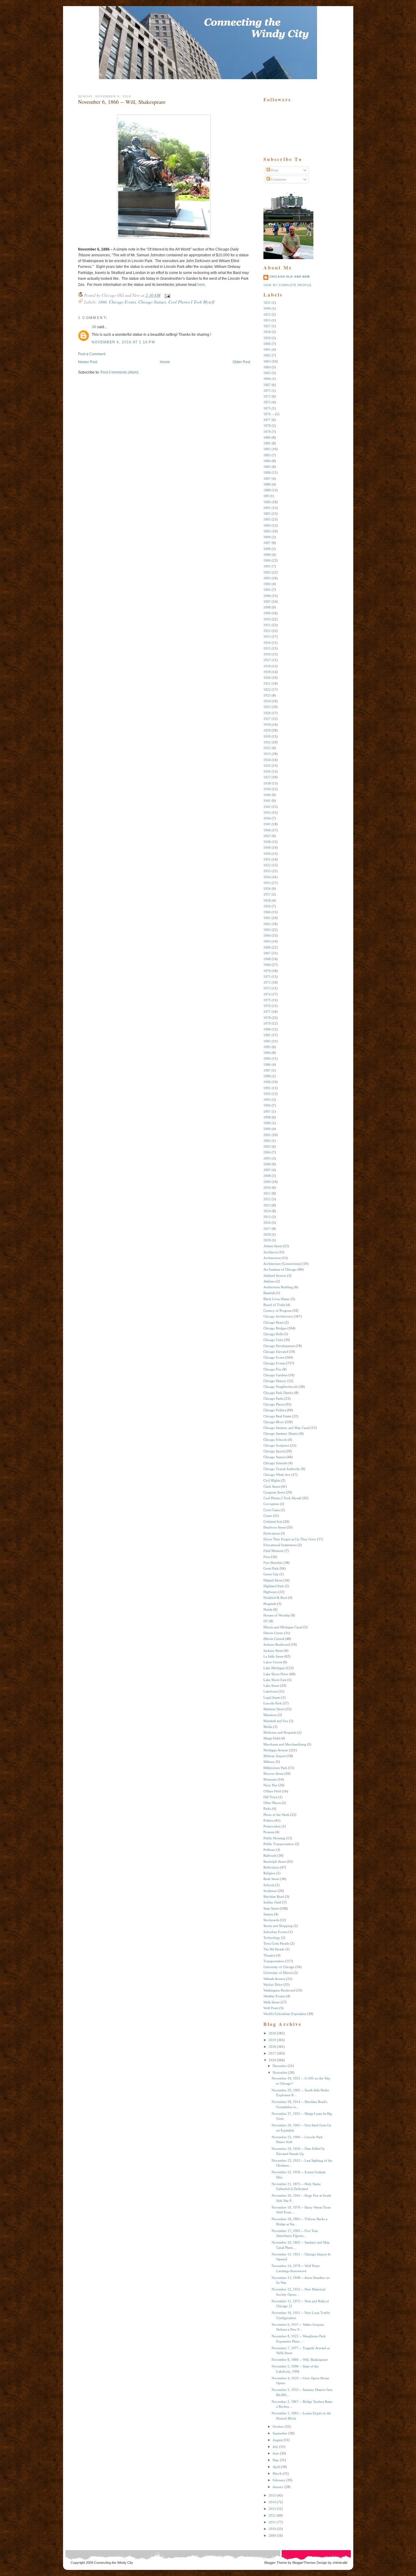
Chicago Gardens (275, 1375)
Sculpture (270, 1891)
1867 (267, 385)
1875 (267, 408)
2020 (272, 2033)
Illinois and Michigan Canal (283, 1627)
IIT (266, 1621)
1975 (267, 1000)
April (276, 2467)
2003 (267, 1146)
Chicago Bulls (273, 1334)
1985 (267, 1058)
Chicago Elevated (276, 1352)
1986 (267, 1065)
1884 (267, 461)
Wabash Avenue (274, 1979)
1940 (267, 795)
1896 (267, 537)
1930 (267, 736)
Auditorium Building (278, 1287)
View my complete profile (288, 285)
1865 (267, 373)
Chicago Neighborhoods (281, 1387)
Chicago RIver (274, 1422)
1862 (267, 355)
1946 (267, 830)
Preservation (272, 1826)
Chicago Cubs (273, 1340)
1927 (267, 719)
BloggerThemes (304, 2563)
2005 (267, 1158)
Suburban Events (275, 1932)
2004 (267, 1152)
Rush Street (271, 1879)
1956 (267, 889)
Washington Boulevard (279, 1990)
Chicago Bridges (275, 1328)
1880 (267, 437)
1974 (267, 994)
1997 (267, 1111)
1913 (267, 637)
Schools (269, 1885)
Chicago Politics (275, 1410)
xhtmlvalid (340, 2563)
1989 (267, 1076)
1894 (267, 525)
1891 (267, 508)
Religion (269, 1873)
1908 (267, 607)
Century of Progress (277, 1311)
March (277, 2473)
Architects (270, 1252)
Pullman (269, 1850)
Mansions (270, 1715)
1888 (267, 484)
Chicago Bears (273, 1322)
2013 (267, 1205)
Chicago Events (122, 302)
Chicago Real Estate (277, 1416)
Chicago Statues (152, 302)
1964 (267, 935)
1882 (267, 449)
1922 (267, 690)
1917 (267, 660)
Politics (268, 1820)
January (278, 2487)
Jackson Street (273, 1651)
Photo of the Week (276, 1815)
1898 (267, 549)
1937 (267, 777)
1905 (267, 590)
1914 (267, 643)
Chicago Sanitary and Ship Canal (287, 1428)
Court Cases (272, 1510)
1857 (267, 326)
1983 (267, 1047)
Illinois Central (274, 1639)
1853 (267, 314)
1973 (267, 988)
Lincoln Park (273, 1703)
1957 (267, 894)
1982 (267, 1041)
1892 (267, 514)
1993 (267, 1100)
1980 (267, 1029)
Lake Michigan (274, 1668)
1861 (267, 349)
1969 (267, 965)
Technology (272, 1938)
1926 (267, 713)
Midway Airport (275, 1756)
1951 (267, 859)
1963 (267, 930)
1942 (267, 807)
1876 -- (269, 414)
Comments (278, 179)
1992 (267, 1094)
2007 (267, 1170)
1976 (267, 1006)
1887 (267, 479)
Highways (270, 1592)
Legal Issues (272, 1697)
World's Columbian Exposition (285, 2014)
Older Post (241, 362)
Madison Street (274, 1709)
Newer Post (88, 362)
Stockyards (271, 1920)
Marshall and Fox (276, 1721)
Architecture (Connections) (282, 1264)
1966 (267, 947)
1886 (102, 302)
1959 (267, 906)
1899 (267, 555)
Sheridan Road (274, 1897)
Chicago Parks (273, 1399)
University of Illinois (278, 1973)
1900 (267, 560)
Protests (269, 1832)
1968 (267, 959)
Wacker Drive (273, 1985)
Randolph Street (275, 1862)
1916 (267, 654)
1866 (267, 379)
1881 (267, 443)
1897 (267, 543)
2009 (267, 1182)
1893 (267, 519)
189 (266, 496)
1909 (267, 613)
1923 (267, 695)
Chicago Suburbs (275, 1463)
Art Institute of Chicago (280, 1269)
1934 (267, 760)
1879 (267, 432)
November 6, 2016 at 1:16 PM (123, 342)
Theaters (269, 1955)
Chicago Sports (274, 1451)
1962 (267, 924)
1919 (267, 672)
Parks (267, 1809)
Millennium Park (275, 1768)
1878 (267, 426)
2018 (267, 1234)
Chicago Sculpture (276, 1445)
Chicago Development (279, 1346)
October (278, 2427)
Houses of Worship (277, 1615)
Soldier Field (272, 1902)
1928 (267, 725)
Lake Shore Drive (276, 1674)
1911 (267, 625)
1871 (267, 391)
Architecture (272, 1258)
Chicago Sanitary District (281, 1434)
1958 (267, 900)
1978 (267, 1018)
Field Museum (273, 1551)
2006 (267, 1164)
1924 (267, 701)
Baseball (269, 1293)
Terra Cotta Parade (276, 1943)
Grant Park (271, 1568)
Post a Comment (92, 354)
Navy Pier (270, 1785)
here (201, 285)
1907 (267, 602)
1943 (267, 812)
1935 (267, 766)
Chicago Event (274, 1357)
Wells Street (271, 2002)
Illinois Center (273, 1633)
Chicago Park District (278, 1393)
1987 (267, 1070)
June (276, 2453)
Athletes (269, 1281)
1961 (267, 918)
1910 (267, 619)
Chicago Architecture (278, 1316)
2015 (267, 1217)
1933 (267, 754)
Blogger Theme (276, 2563)
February (279, 2480)
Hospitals (270, 1604)
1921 (267, 683)
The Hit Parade (274, 1949)
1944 (267, 818)
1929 (267, 730)
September (280, 2433)
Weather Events (274, 1996)
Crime (268, 1516)
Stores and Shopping (278, 1926)
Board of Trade (274, 1305)
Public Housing (274, 1838)
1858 (267, 332)
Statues (268, 1914)
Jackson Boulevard (277, 1644)
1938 (267, 783)
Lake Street (271, 1686)
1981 (267, 1035)
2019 (267, 1240)
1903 (267, 578)
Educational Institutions (280, 1545)
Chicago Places (274, 1404)
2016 (267, 1223)
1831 (267, 303)
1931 (267, 742)
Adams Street (273, 1246)
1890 (267, 502)
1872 (267, 396)
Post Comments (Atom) (120, 372)
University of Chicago (279, 1967)
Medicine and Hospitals (280, 1732)
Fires (267, 1557)
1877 (267, 420)
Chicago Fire (272, 1369)
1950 (267, 854)
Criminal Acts (273, 1521)
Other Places (272, 1803)
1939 (267, 789)
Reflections (271, 1867)
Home (165, 362)
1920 (267, 678)
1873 (267, 402)
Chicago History (275, 1381)
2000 (267, 1129)
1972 (267, 982)
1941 (267, 801)
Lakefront (270, 1691)
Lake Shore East (275, 1680)
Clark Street (272, 1486)
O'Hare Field (272, 1791)
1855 (267, 320)
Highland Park (274, 1586)
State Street (271, 1908)
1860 (267, 344)
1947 (267, 836)
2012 (267, 1199)
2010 (267, 1188)
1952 (267, 865)
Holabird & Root (275, 1598)
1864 (267, 367)
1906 (267, 596)
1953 (267, 871)
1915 (267, 648)
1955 (267, 883)
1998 (267, 1117)
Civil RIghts (272, 1480)
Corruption (271, 1504)
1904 (267, 584)
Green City (271, 1574)
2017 (267, 1229)
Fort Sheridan (273, 1563)
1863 (267, 361)
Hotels (268, 1609)
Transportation (274, 1961)
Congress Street (274, 1492)
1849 (267, 308)
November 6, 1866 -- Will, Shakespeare (122, 102)
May (276, 2460)
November (280, 2072)
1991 (267, 1088)
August (278, 2440)
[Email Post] (166, 295)
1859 (267, 338)
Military (269, 1762)
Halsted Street (273, 1580)
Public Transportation (279, 1844)
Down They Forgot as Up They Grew (290, 1539)
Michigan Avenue (276, 1750)
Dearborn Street (275, 1527)
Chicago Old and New (290, 277)
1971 (267, 977)
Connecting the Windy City (114, 2563)
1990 (267, 1082)
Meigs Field (272, 1738)
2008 (267, 1176)
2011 (267, 1193)
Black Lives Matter (277, 1299)
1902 (267, 572)
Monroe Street (273, 1774)
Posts (274, 170)
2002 (267, 1141)
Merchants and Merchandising (285, 1744)
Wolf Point (271, 2008)
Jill (94, 327)
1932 (267, 748)
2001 (267, 1135)
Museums (270, 1779)
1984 (267, 1053)
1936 (267, 771)
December (280, 2066)
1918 (267, 666)
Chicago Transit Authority (282, 1469)
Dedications (272, 1533)
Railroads (270, 1855)
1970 (267, 971)
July (275, 2447)
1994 (267, 1105)
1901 (267, 566)
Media (268, 1727)
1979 (267, 1023)
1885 (267, 467)
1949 (267, 848)
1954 (267, 877)
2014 (267, 1211)
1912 (267, 631)
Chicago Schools (275, 1440)
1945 (267, 824)
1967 (267, 953)
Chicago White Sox (277, 1475)
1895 (267, 531)
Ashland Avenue (275, 1276)
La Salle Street (273, 1656)
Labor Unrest (273, 1662)
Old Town (270, 1797)
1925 (267, 707)
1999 (267, 1123)
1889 (267, 490)
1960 (267, 912)
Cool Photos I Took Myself (191, 302)
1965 (267, 941)
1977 (267, 1012)
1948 (267, 842)
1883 (267, 455)
